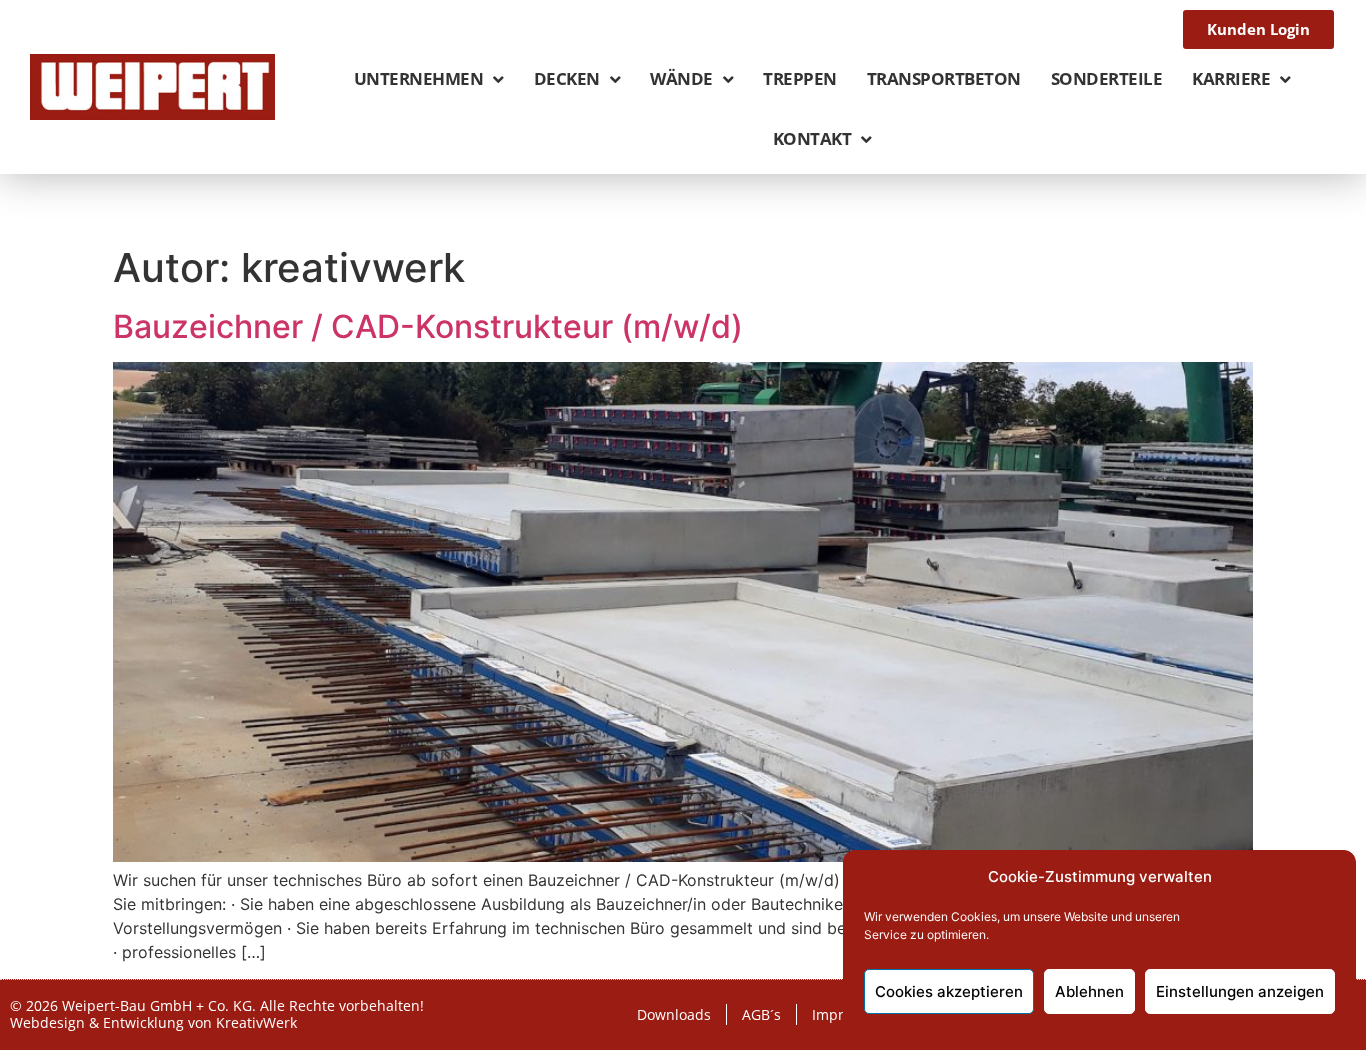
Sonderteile (1107, 78)
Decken (567, 78)
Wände (681, 78)
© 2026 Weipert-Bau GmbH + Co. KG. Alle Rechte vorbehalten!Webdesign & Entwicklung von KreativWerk (217, 1014)
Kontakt (812, 138)
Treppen (800, 78)
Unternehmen (419, 78)
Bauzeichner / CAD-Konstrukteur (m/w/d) (428, 326)
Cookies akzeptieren (949, 991)
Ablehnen (1089, 991)
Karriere (1231, 78)
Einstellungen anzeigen (1240, 991)
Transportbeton (944, 78)
